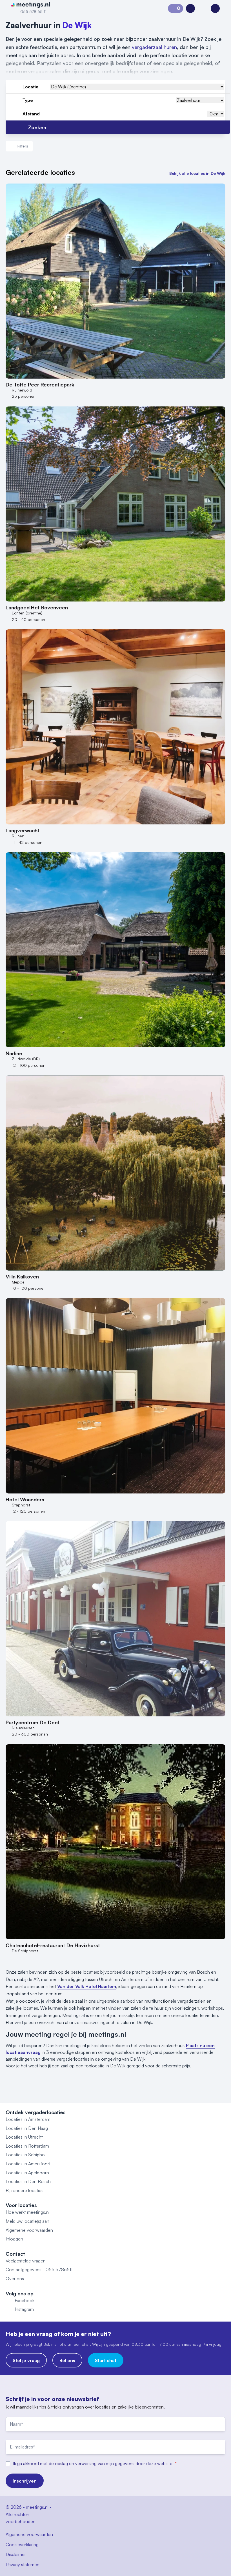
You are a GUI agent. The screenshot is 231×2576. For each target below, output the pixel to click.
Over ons (15, 2278)
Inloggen (14, 2239)
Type (28, 100)
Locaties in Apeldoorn (27, 2173)
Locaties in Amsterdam (28, 2119)
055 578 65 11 (33, 11)
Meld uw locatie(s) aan (27, 2221)
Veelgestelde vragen (26, 2261)
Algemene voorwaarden (29, 2230)
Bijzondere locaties (25, 2190)
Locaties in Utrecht (24, 2137)
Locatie (31, 87)
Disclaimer (16, 2554)
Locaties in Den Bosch (28, 2181)
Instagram (24, 2309)
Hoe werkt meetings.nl (28, 2212)
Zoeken (37, 127)
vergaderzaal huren (154, 47)
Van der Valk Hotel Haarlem (87, 1986)
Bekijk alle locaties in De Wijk (197, 173)
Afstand (31, 114)
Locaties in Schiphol (26, 2155)
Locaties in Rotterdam (27, 2146)
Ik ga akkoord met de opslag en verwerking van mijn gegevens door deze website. (94, 2463)
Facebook (25, 2300)
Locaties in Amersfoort (28, 2164)
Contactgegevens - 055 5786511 (39, 2269)
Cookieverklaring (22, 2544)
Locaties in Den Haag (27, 2128)
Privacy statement (23, 2564)
